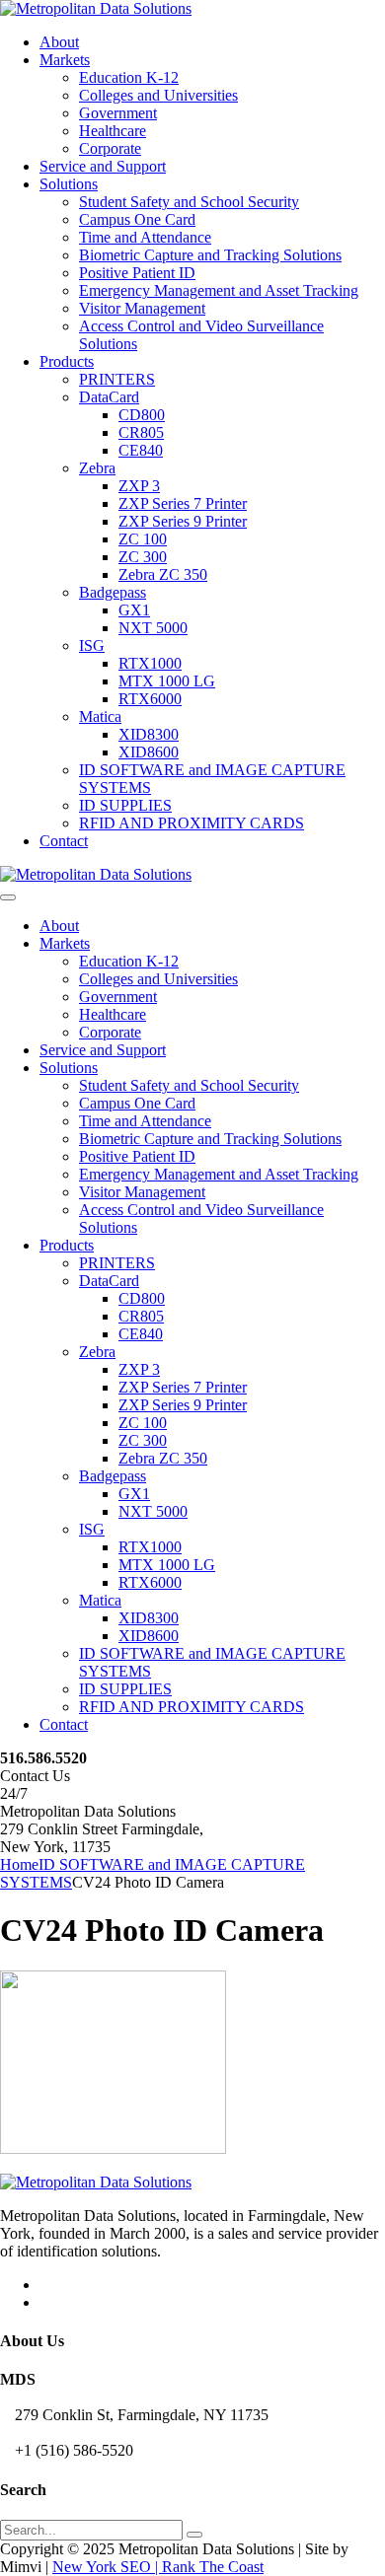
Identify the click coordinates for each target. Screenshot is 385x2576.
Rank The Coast (213, 2567)
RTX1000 (150, 663)
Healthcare (113, 131)
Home (19, 1864)
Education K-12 (129, 77)
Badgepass (113, 592)
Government (118, 113)
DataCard (109, 397)
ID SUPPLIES (125, 805)
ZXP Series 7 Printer (183, 503)
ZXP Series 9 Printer (183, 521)
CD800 (142, 415)
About (59, 42)
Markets (65, 60)
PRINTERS (117, 379)
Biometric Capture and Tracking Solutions (210, 255)
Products (67, 361)
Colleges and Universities (158, 95)
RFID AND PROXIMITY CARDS (192, 823)
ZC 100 (143, 539)
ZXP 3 (139, 486)
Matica (100, 716)
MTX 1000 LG (167, 681)
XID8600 (149, 752)
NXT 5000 (153, 628)
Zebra (97, 468)
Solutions (69, 184)
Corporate (110, 148)
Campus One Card (137, 219)
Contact (64, 841)
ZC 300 (143, 557)
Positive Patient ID (137, 273)
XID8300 (149, 734)
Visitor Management (142, 308)
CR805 (141, 432)
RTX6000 (150, 699)
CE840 (141, 450)
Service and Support (103, 166)
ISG (92, 645)
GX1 (134, 610)
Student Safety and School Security (189, 202)
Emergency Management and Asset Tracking (219, 290)
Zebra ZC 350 (163, 574)
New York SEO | (107, 2567)
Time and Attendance (145, 237)
